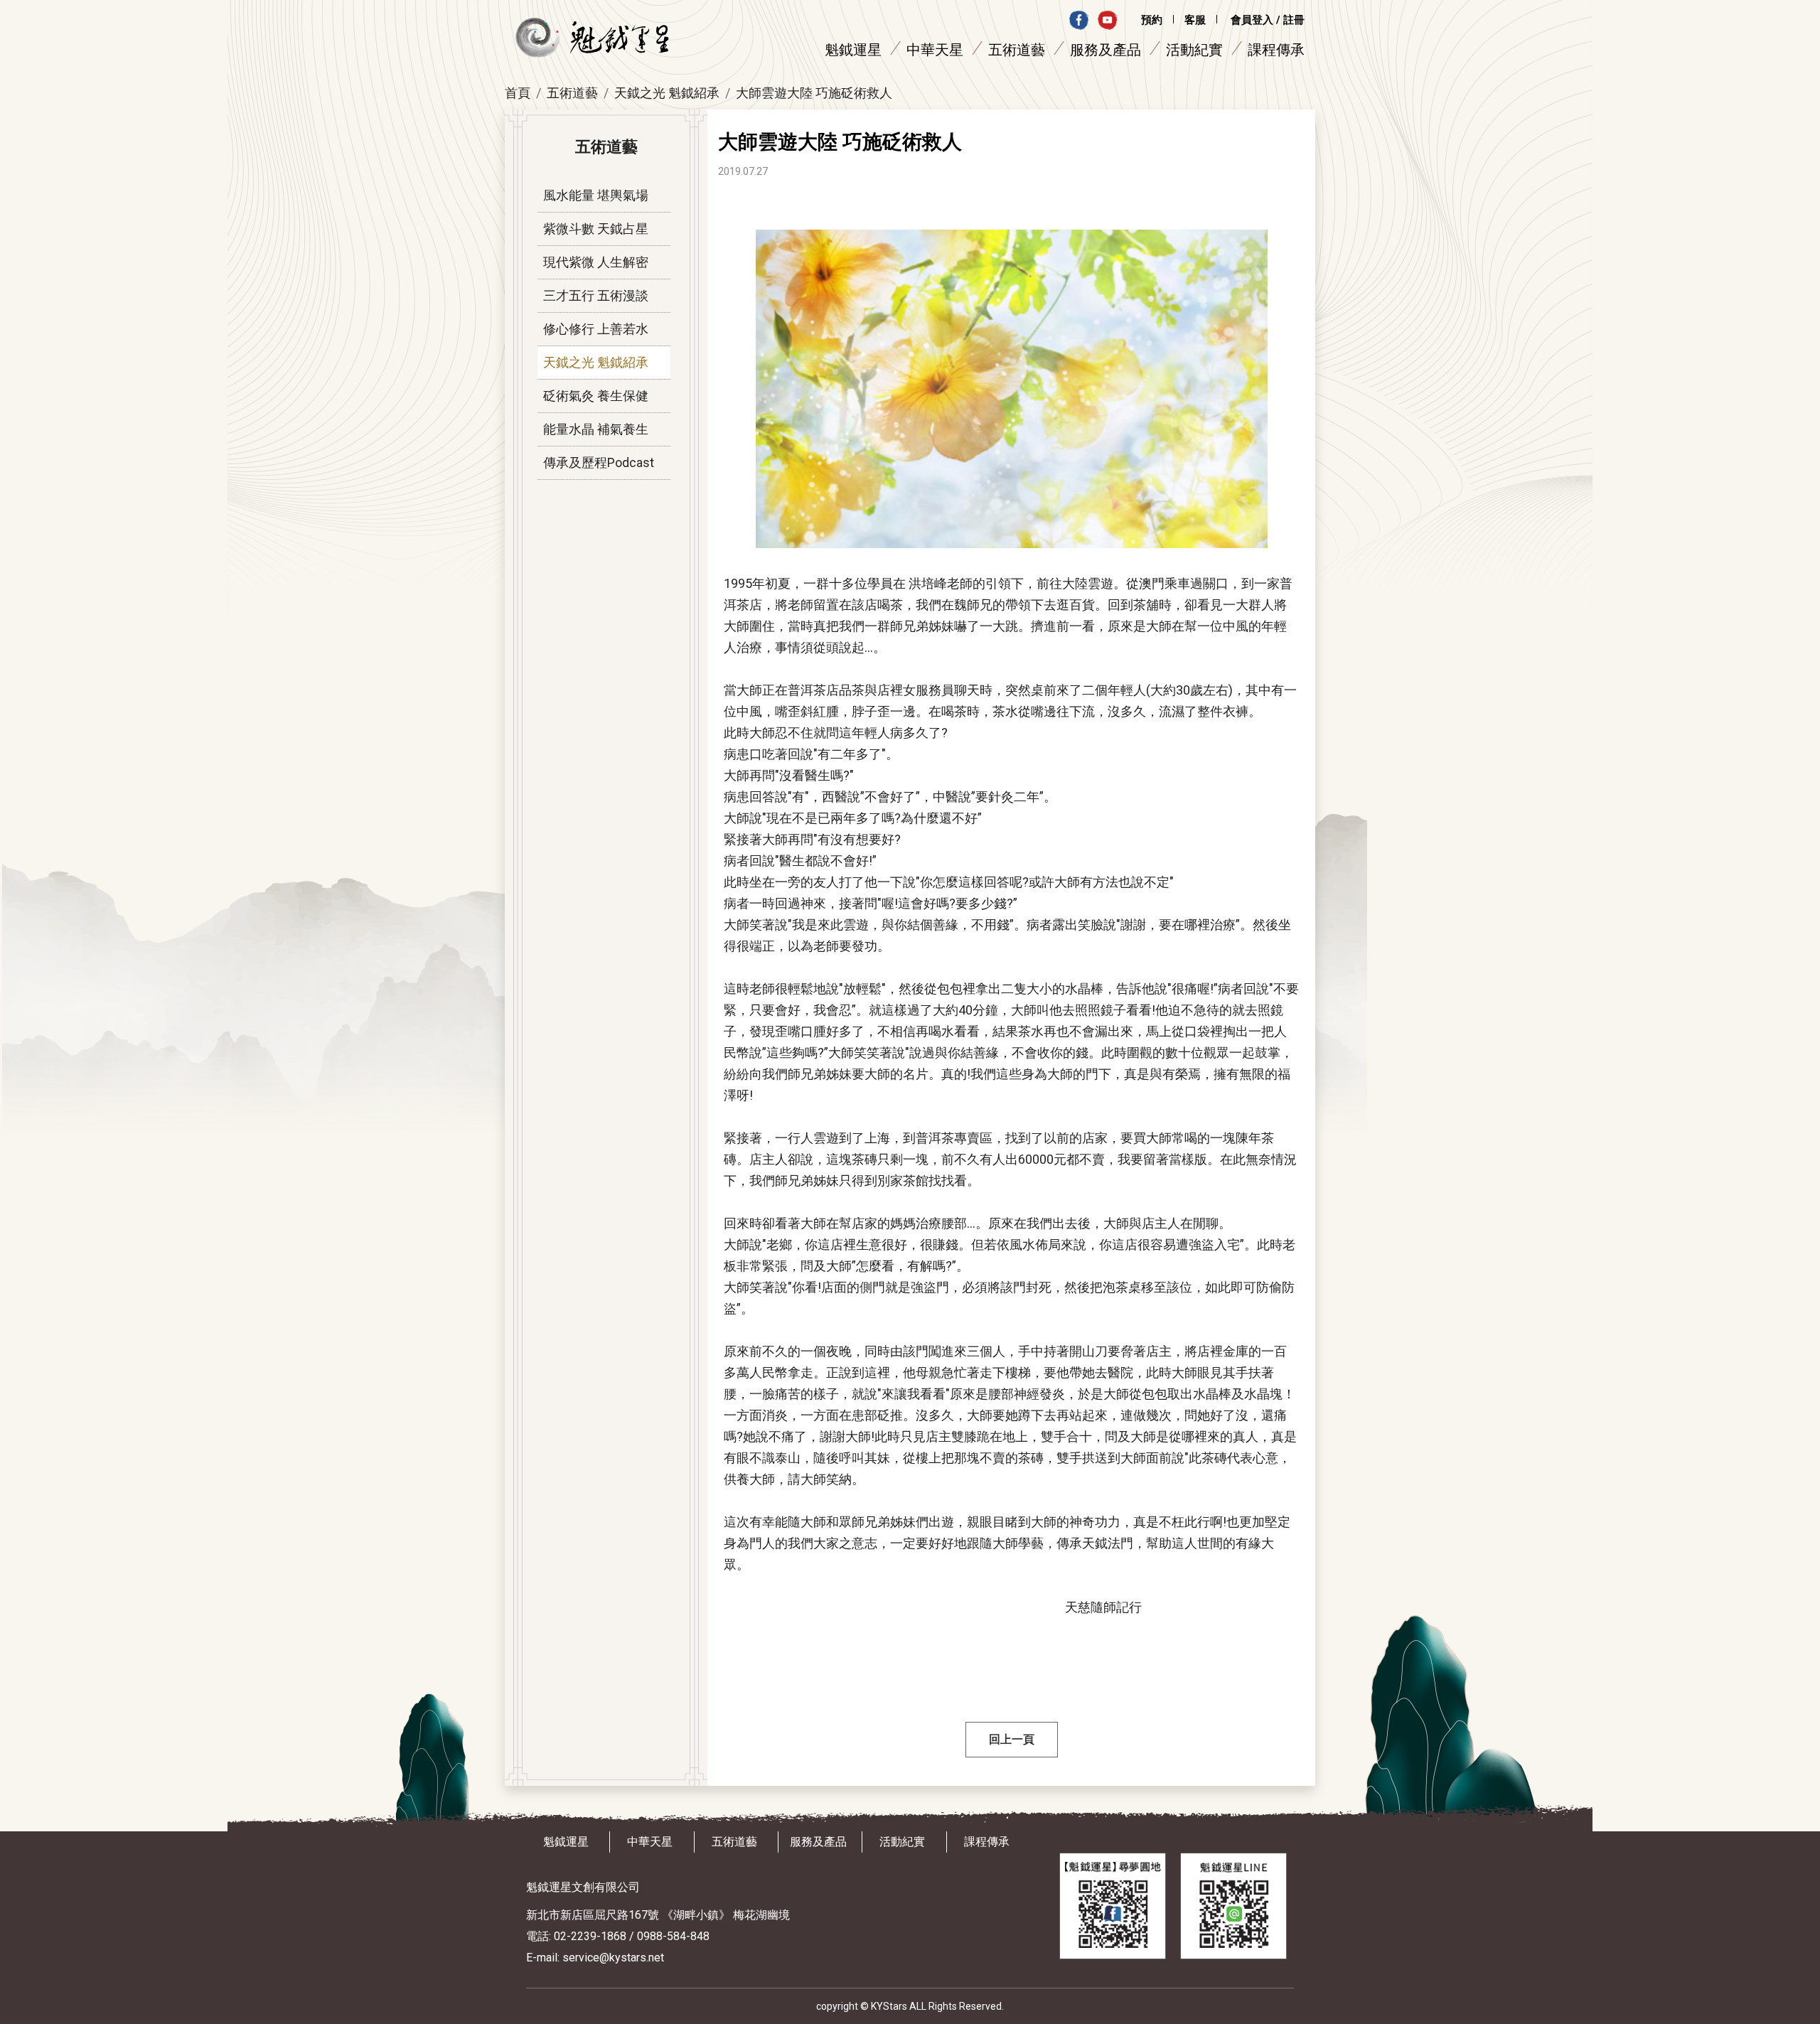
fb (1079, 20)
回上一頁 (1012, 1739)
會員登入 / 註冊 (1268, 20)
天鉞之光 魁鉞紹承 (667, 93)
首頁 (518, 93)
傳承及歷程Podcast (599, 462)
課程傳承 (1276, 50)
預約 (1152, 20)
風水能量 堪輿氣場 (596, 195)
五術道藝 (572, 93)
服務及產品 (818, 1842)
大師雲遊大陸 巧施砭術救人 (814, 93)
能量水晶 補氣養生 (596, 429)
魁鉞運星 (566, 1842)
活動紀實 (1194, 50)
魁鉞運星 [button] (853, 50)
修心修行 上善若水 (596, 329)
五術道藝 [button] (1017, 50)
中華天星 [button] (935, 50)
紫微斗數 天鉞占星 (596, 229)
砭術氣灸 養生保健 (596, 396)
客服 (1195, 20)
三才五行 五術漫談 (596, 295)
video (1107, 20)
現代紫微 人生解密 (596, 262)
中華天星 (650, 1842)
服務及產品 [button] (1106, 50)
